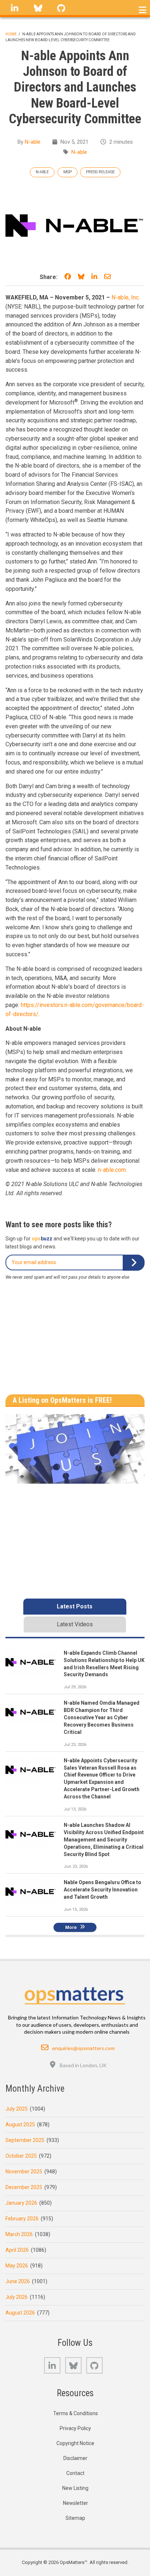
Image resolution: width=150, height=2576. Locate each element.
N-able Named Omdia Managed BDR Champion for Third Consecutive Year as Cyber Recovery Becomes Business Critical (102, 1717)
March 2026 (19, 2234)
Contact (75, 2473)
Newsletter (76, 2503)
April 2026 (17, 2250)
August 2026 (20, 2313)
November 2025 (24, 2172)
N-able (33, 142)
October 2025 (21, 2156)
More (71, 1927)
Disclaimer (75, 2458)
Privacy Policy (75, 2428)
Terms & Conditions (76, 2413)
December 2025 (24, 2187)
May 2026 (17, 2266)
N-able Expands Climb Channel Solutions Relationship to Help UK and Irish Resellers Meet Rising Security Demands (104, 1664)
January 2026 (21, 2203)
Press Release (100, 172)
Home (11, 34)
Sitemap (75, 2518)
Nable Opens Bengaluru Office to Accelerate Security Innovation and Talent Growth (102, 1890)
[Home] (75, 1994)
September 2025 (25, 2140)
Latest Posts (75, 1606)
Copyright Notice (75, 2443)
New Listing (75, 2488)
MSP (68, 172)
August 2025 (20, 2124)
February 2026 (22, 2219)
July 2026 (17, 2297)
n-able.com (112, 1170)
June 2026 (18, 2281)
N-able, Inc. (126, 297)
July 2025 (17, 2109)
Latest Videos (75, 1624)
